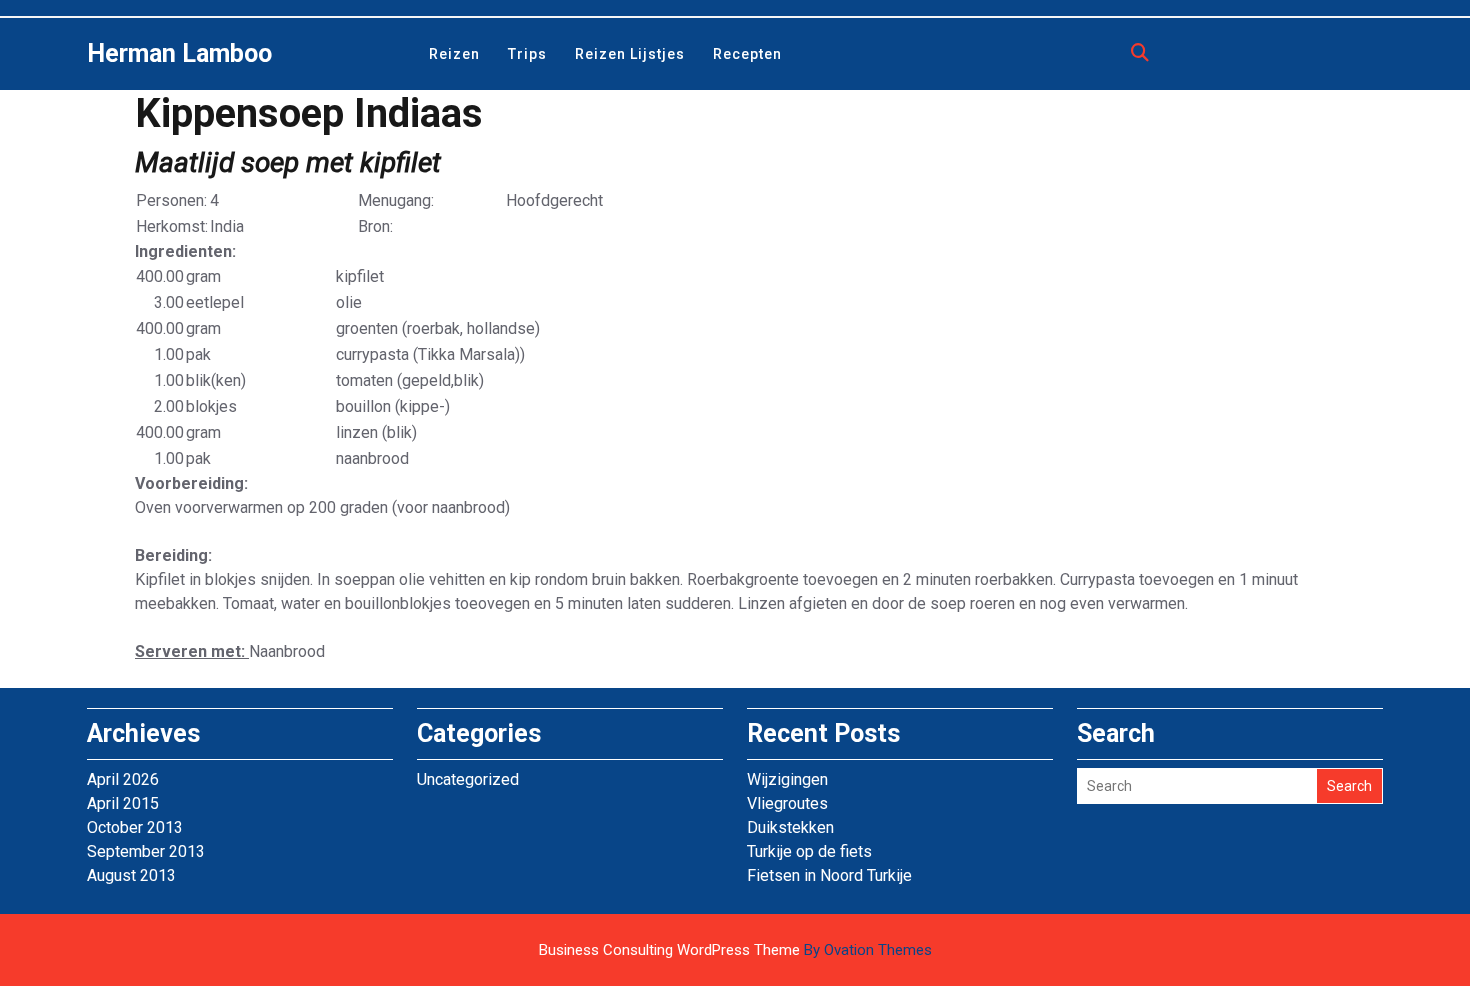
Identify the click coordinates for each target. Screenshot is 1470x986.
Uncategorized (468, 779)
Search (1349, 786)
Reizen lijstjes (630, 54)
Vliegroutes (787, 803)
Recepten (747, 54)
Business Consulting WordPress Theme (735, 950)
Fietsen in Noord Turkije (829, 875)
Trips (527, 54)
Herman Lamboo (179, 53)
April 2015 (123, 803)
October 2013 (135, 827)
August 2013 (131, 875)
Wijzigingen (787, 779)
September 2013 (146, 851)
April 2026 (123, 779)
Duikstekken (790, 827)
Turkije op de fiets (809, 851)
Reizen (454, 54)
